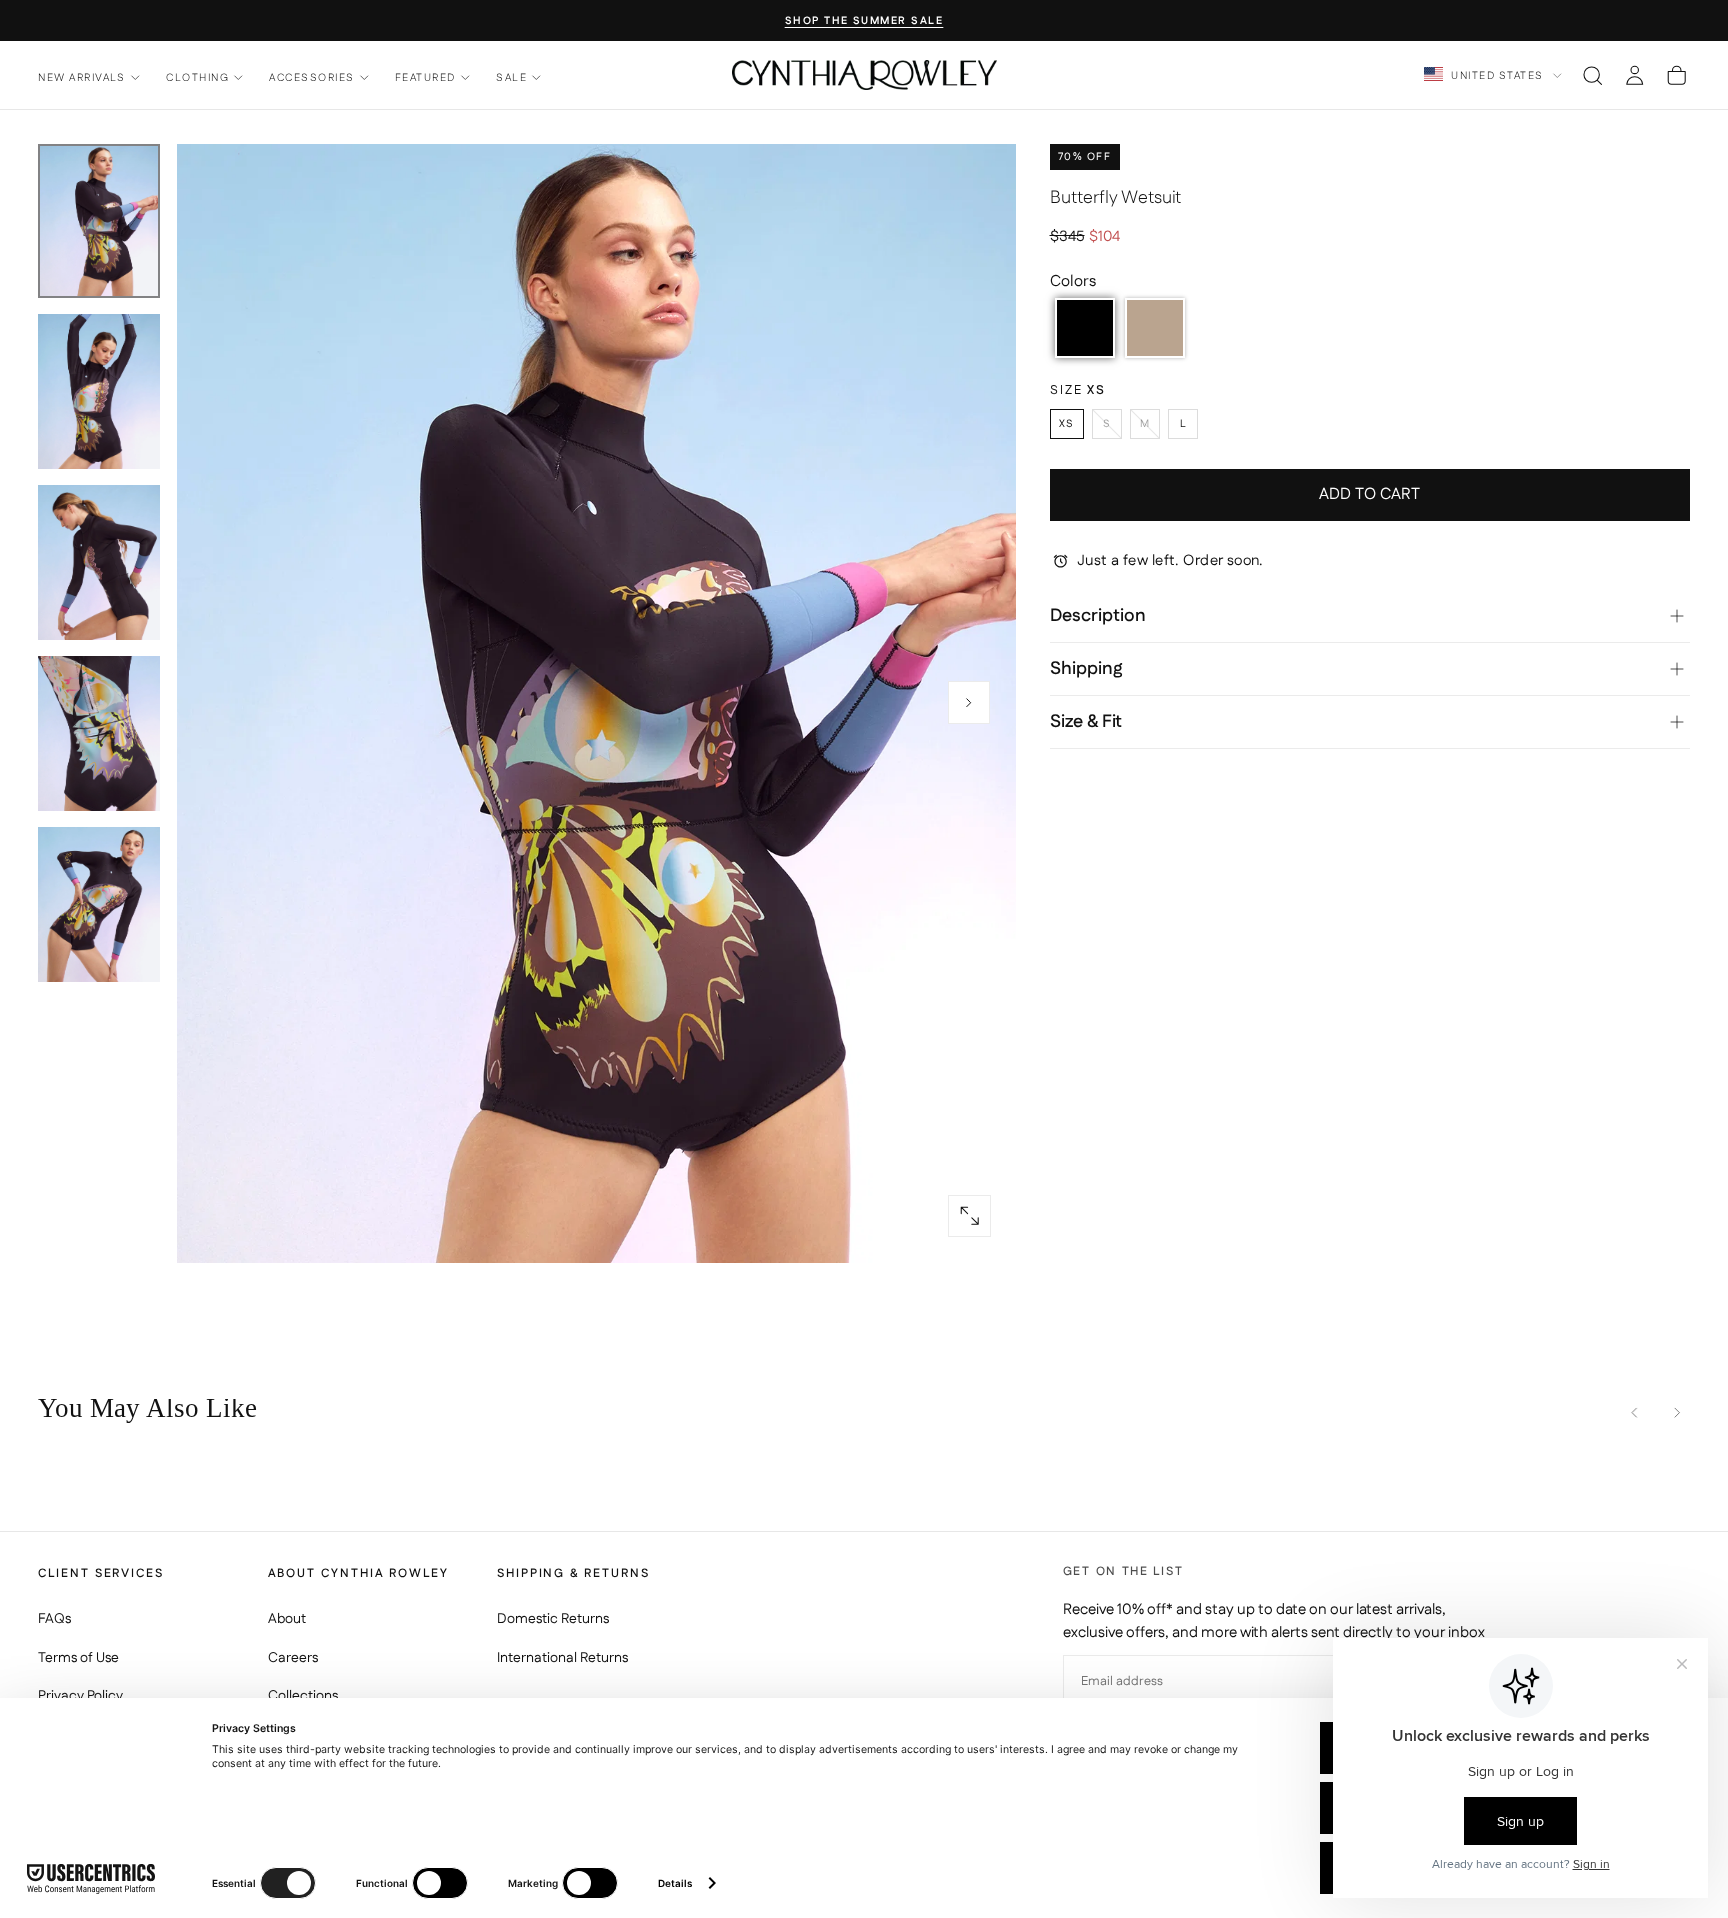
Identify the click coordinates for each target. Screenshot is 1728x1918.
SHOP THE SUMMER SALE (864, 21)
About (287, 1619)
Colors (1073, 281)
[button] (1592, 75)
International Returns (562, 1658)
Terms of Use (78, 1658)
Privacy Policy (80, 1696)
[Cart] (1676, 75)
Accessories (311, 77)
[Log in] (1634, 75)
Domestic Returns (553, 1619)
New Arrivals (82, 77)
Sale (511, 77)
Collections (303, 1696)
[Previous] (1634, 1412)
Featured (425, 77)
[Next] (1676, 1412)
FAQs (54, 1619)
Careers (293, 1658)
